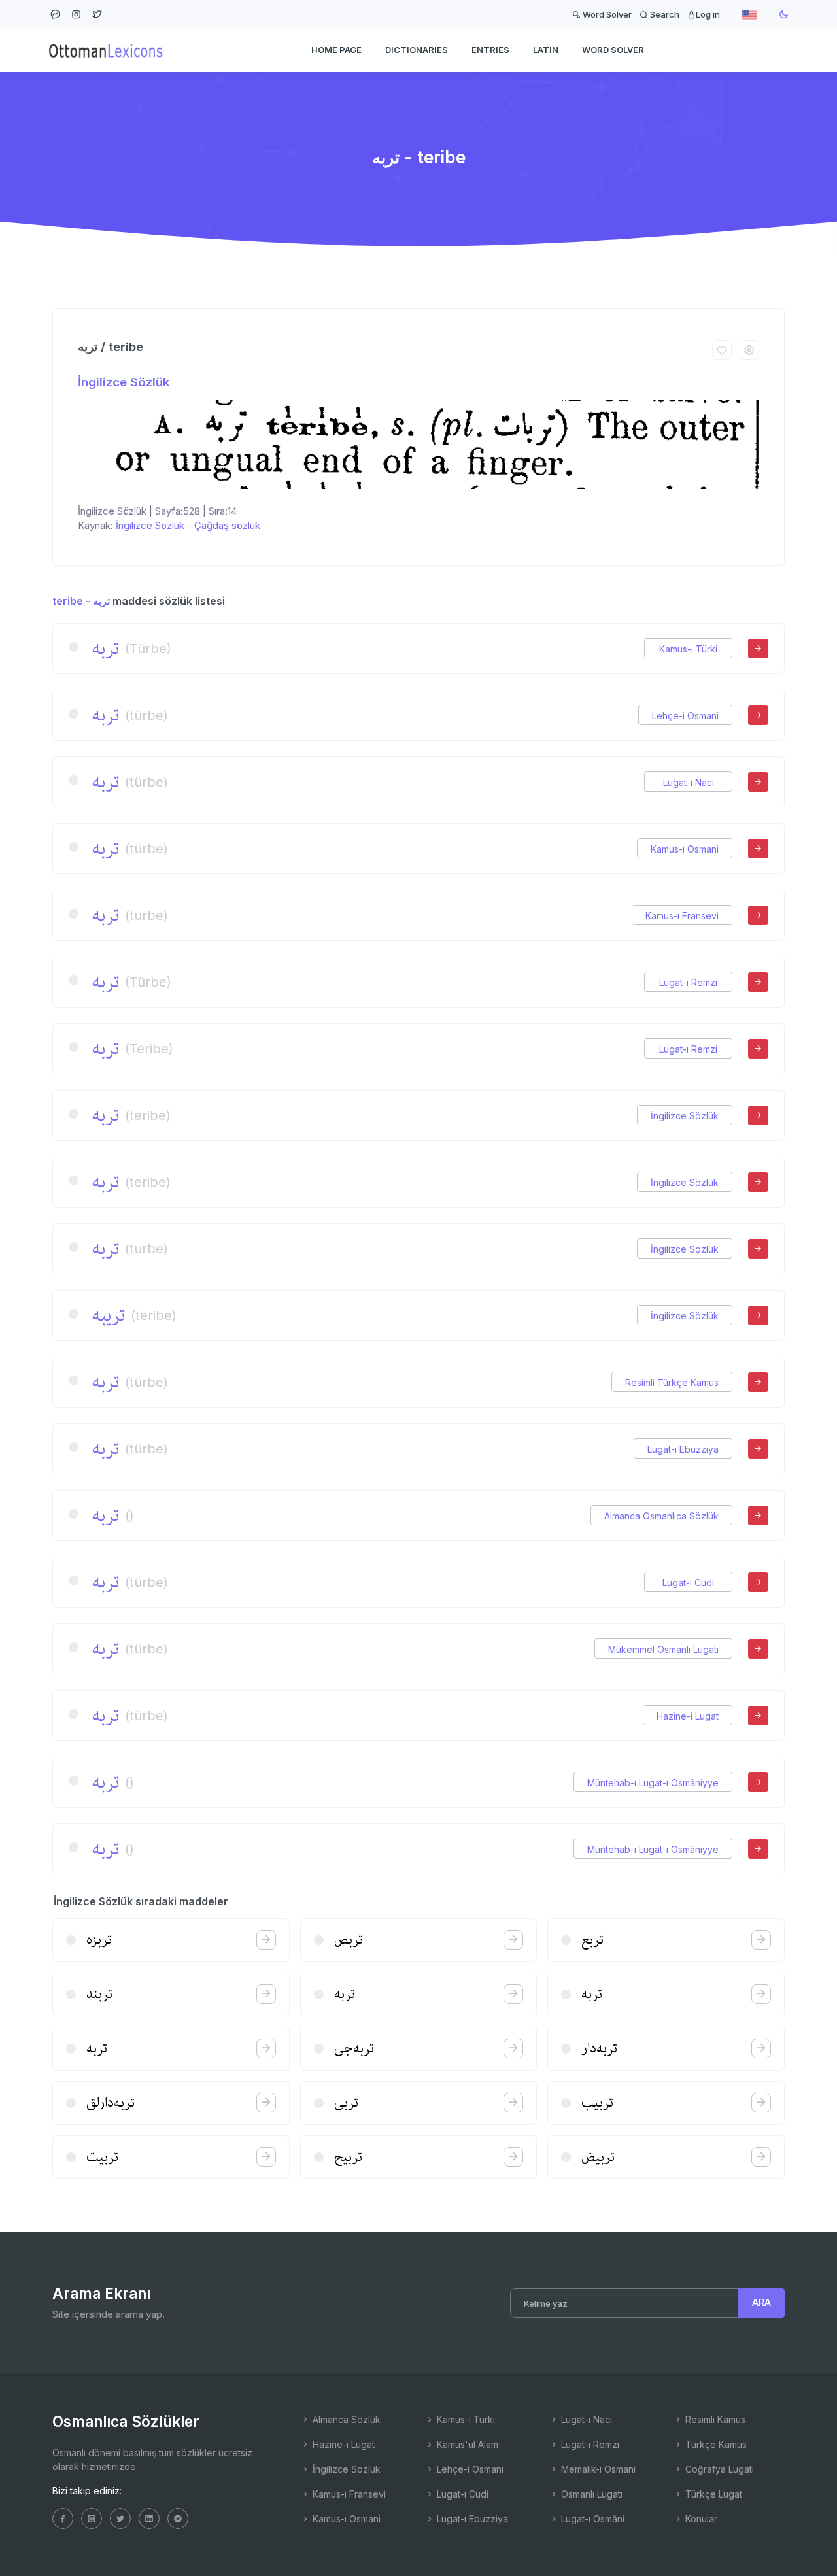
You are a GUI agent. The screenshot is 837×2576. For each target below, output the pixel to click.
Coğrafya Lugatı (718, 2469)
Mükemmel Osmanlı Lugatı (663, 1649)
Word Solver (606, 14)
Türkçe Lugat (712, 2494)
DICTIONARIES (417, 50)
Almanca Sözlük (345, 2419)
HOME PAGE (336, 50)
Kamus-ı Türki (688, 649)
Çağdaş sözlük (227, 525)
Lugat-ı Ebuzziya (683, 1449)
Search (664, 14)
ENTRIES (490, 50)
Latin (546, 50)
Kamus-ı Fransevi (682, 916)
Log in (708, 14)
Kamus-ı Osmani (685, 849)
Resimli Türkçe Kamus (672, 1382)
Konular (700, 2519)
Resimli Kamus (714, 2419)
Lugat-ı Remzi (688, 982)
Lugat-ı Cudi (688, 1583)
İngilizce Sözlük (124, 382)
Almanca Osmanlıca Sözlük (661, 1516)
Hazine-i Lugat (688, 1716)
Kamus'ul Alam (466, 2444)
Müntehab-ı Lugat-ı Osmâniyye (653, 1783)
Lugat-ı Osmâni (591, 2519)
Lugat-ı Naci (689, 782)
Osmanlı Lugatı (590, 2494)
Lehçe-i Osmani (685, 716)
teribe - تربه (81, 601)
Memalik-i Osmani (597, 2469)
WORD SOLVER (613, 50)
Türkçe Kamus (715, 2444)
